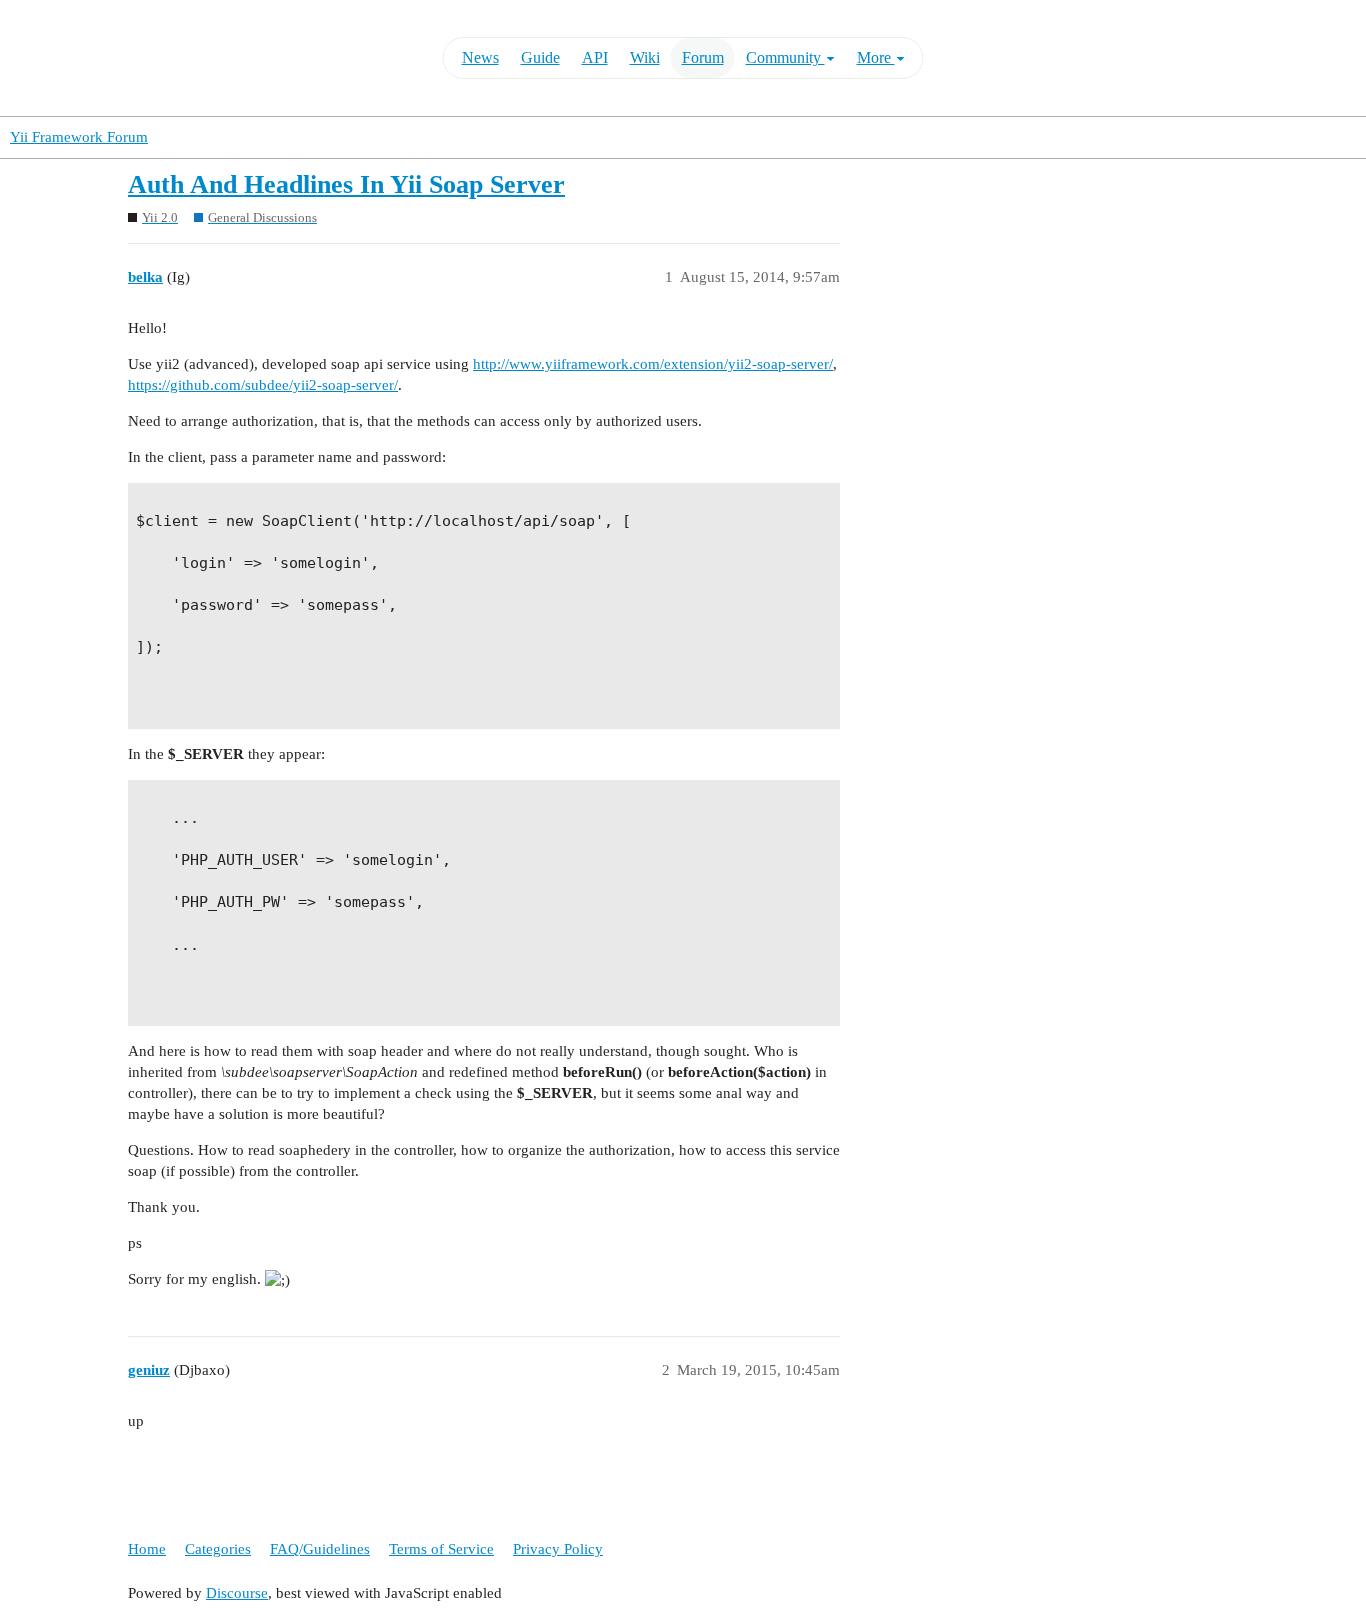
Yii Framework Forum (79, 137)
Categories (218, 1549)
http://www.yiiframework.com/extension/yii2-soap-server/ (653, 364)
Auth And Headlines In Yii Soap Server (346, 184)
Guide (540, 57)
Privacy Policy (558, 1549)
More (876, 57)
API (595, 57)
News (480, 57)
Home (147, 1549)
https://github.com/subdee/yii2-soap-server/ (263, 385)
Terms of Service (441, 1549)
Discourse (237, 1593)
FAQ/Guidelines (320, 1549)
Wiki (645, 57)
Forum (703, 57)
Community (785, 57)
